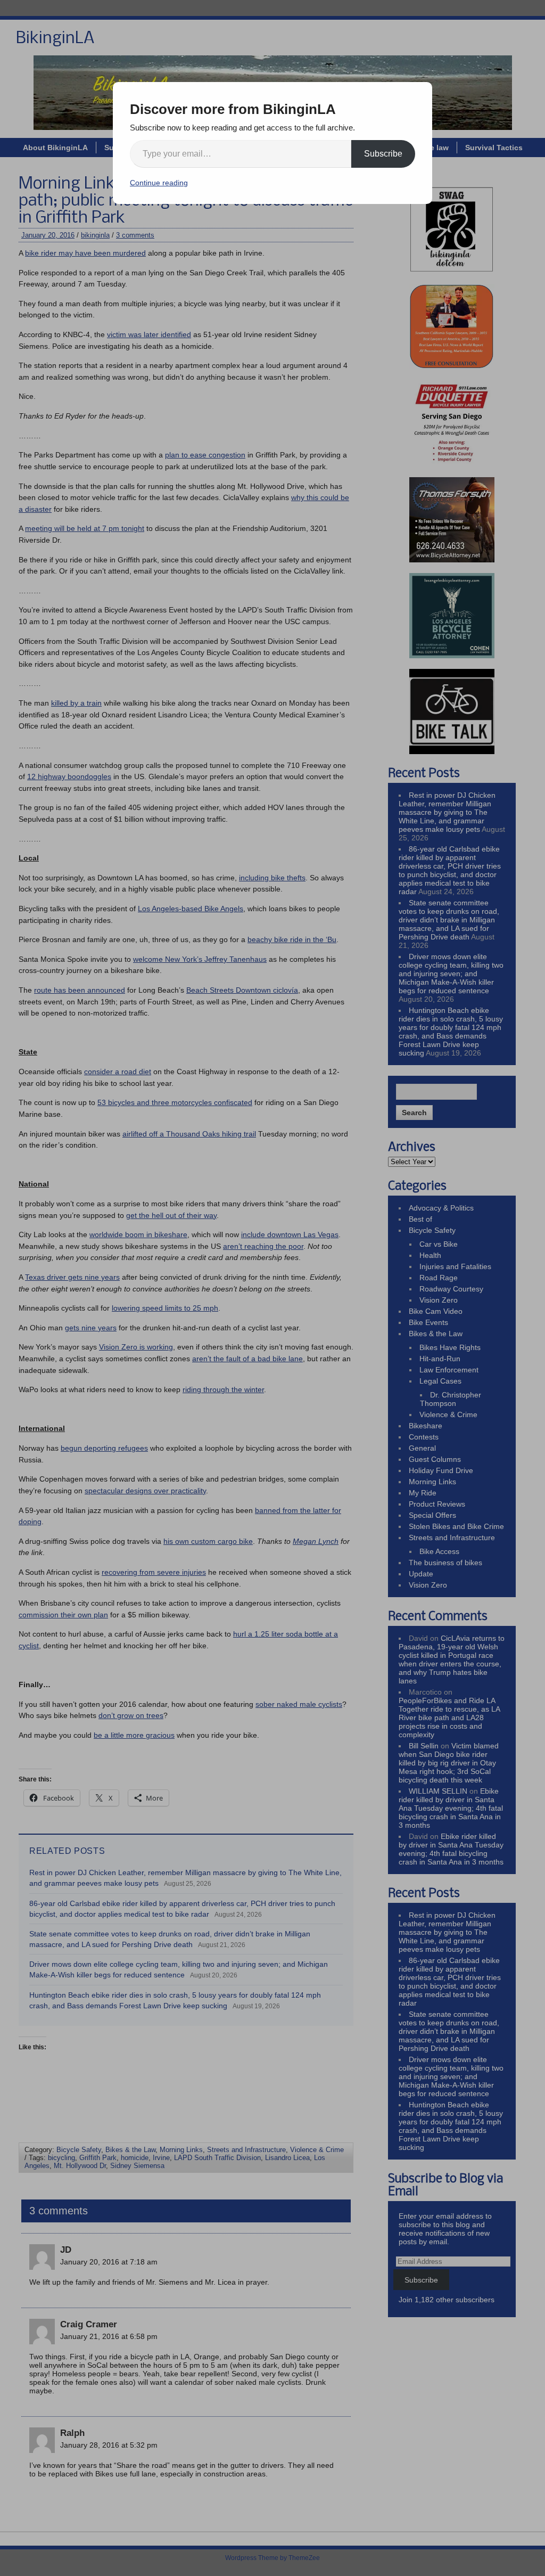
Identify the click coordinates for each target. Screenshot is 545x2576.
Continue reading (159, 183)
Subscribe (383, 154)
